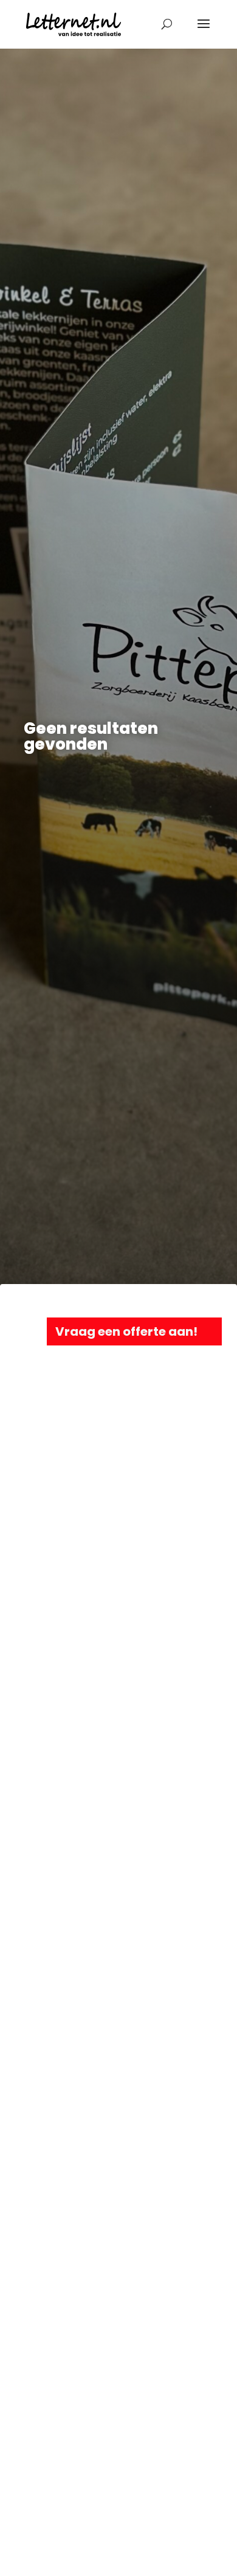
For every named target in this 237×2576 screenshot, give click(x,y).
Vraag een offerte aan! (126, 1331)
